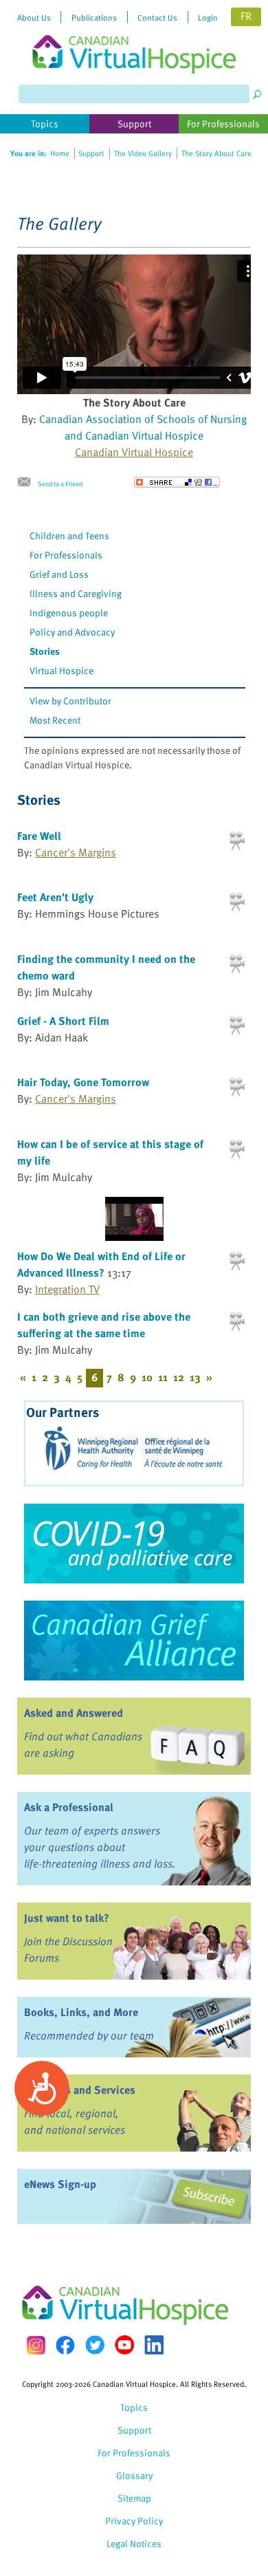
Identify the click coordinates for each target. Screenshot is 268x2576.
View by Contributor (70, 701)
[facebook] (65, 2345)
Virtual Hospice (62, 670)
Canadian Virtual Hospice (134, 452)
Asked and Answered (74, 1713)
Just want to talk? (67, 1918)
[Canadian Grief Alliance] (134, 1641)
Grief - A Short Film (63, 1021)
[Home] (134, 37)
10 (147, 1377)
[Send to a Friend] (27, 482)
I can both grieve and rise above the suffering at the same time (104, 1325)
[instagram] (36, 2345)
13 (195, 1377)
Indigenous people (69, 613)
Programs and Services (80, 2090)
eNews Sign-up (60, 2184)
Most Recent (55, 720)
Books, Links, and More (81, 2012)
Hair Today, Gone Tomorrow (83, 1082)
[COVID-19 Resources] (134, 1544)
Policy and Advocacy (72, 632)
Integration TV (67, 1289)
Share (177, 482)
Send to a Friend (60, 484)
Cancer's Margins (76, 852)
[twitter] (95, 2345)
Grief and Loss (59, 574)
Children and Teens (69, 535)
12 (179, 1377)
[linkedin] (154, 2345)
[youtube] (124, 2345)
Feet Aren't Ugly (55, 897)
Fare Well (39, 836)
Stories (45, 651)
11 (163, 1377)
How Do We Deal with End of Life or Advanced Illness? (101, 1264)
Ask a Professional (69, 1807)
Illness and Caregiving (76, 593)
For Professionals (66, 555)
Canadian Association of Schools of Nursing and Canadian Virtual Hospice (143, 427)
